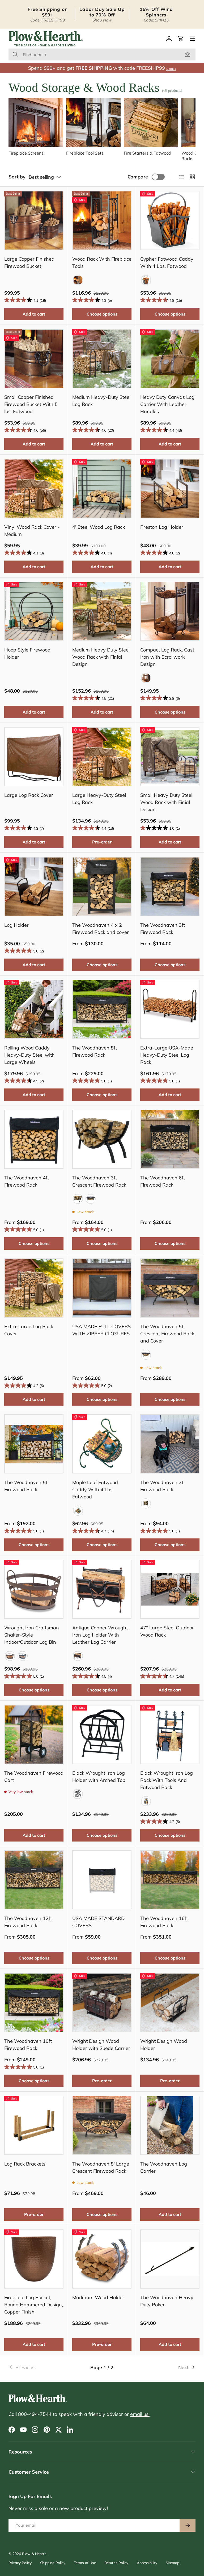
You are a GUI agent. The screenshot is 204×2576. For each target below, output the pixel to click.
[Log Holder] (34, 887)
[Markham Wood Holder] (102, 2259)
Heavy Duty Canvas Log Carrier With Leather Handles (167, 404)
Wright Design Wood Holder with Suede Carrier (101, 2045)
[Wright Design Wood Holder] (170, 2003)
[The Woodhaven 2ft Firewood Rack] (170, 1444)
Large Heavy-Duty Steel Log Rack (99, 799)
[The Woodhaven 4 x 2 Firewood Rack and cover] (102, 887)
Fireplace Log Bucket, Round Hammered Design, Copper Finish (34, 2305)
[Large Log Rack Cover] (34, 757)
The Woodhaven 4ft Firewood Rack (27, 1181)
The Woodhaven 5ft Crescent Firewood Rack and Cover (167, 1334)
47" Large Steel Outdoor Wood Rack (167, 1631)
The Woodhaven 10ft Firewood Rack (28, 2045)
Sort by (17, 177)
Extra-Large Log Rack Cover (29, 1330)
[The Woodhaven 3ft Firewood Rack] (170, 887)
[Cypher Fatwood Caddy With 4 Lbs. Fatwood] (170, 220)
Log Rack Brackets (25, 2164)
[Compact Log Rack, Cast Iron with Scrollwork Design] (170, 611)
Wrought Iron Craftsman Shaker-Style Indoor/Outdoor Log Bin (32, 1635)
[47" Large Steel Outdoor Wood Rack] (170, 1589)
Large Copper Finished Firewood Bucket (29, 263)
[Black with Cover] (91, 1199)
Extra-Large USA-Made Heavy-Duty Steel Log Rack (167, 1055)
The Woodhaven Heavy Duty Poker (167, 2301)
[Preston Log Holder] (170, 489)
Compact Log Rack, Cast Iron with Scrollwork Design (167, 657)
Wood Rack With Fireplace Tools (102, 263)
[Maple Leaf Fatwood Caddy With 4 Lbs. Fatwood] (102, 1444)
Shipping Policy (53, 2563)
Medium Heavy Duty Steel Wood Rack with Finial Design (101, 657)
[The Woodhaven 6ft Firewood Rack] (170, 1139)
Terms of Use (85, 2563)
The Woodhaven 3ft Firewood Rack (163, 929)
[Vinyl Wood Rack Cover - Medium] (34, 489)
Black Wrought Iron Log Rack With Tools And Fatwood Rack (167, 1780)
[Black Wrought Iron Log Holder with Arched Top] (102, 1735)
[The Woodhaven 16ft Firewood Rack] (170, 1880)
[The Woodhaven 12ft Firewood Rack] (34, 1880)
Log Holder (16, 925)
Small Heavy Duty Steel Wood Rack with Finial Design (166, 802)
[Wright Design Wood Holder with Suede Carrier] (102, 2003)
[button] (181, 39)
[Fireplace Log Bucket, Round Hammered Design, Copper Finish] (34, 2259)
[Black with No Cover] (78, 1199)
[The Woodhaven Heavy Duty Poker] (170, 2259)
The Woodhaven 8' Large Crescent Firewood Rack (101, 2167)
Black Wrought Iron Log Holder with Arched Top (99, 1777)
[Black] (78, 280)
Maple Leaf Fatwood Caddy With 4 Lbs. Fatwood (95, 1490)
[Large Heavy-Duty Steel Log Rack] (102, 757)
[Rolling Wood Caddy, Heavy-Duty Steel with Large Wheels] (34, 1009)
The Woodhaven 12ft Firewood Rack (28, 1922)
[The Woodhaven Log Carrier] (170, 2125)
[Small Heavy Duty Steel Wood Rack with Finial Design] (170, 757)
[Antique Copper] (78, 1656)
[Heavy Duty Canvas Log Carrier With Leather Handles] (170, 359)
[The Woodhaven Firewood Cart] (34, 1735)
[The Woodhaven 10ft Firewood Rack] (34, 2003)
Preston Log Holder (162, 527)
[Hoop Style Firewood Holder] (34, 611)
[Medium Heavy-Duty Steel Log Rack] (102, 359)
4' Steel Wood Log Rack (99, 527)
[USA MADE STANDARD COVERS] (102, 1880)
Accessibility (147, 2563)
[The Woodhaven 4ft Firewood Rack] (34, 1139)
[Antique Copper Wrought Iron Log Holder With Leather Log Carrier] (102, 1589)
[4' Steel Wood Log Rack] (102, 489)
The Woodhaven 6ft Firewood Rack (163, 1181)
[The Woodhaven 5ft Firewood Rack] (34, 1444)
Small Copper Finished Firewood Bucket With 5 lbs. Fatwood (31, 404)
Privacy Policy (20, 2563)
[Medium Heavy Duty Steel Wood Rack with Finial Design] (102, 611)
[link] (40, 2367)
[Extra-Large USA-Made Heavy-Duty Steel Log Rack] (170, 1009)
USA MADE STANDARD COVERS (98, 1922)
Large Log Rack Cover (29, 795)
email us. (140, 2414)
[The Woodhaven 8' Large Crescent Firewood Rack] (102, 2125)
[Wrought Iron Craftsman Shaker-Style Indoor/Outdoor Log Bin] (34, 1589)
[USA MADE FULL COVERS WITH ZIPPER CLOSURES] (102, 1288)
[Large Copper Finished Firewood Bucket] (34, 220)
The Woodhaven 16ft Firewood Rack (164, 1922)
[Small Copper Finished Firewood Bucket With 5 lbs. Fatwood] (34, 359)
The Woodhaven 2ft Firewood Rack (163, 1486)
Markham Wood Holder (98, 2297)
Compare (138, 177)
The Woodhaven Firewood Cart (34, 1777)
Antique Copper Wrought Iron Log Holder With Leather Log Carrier (100, 1635)
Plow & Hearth (34, 2554)
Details (171, 69)
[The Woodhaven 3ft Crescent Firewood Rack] (102, 1139)
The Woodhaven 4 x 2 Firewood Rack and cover (101, 929)
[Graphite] (146, 280)
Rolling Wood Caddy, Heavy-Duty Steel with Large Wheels (29, 1055)
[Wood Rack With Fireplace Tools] (102, 220)
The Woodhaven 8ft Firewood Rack (95, 1051)
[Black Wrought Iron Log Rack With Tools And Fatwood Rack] (170, 1735)
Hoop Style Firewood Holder (27, 653)
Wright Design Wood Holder (164, 2045)
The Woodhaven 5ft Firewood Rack (27, 1486)
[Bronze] (10, 1656)
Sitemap (173, 2563)
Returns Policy (116, 2563)
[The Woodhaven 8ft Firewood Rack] (102, 1009)
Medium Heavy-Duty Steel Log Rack (101, 401)
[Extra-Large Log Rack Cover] (34, 1288)
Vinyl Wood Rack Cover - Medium (32, 531)
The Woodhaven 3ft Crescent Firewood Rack (99, 1181)
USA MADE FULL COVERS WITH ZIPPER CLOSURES (101, 1330)
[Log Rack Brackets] (34, 2125)
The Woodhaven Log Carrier (164, 2167)
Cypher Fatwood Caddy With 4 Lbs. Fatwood (167, 263)
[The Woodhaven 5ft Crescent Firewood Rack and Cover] (170, 1288)
